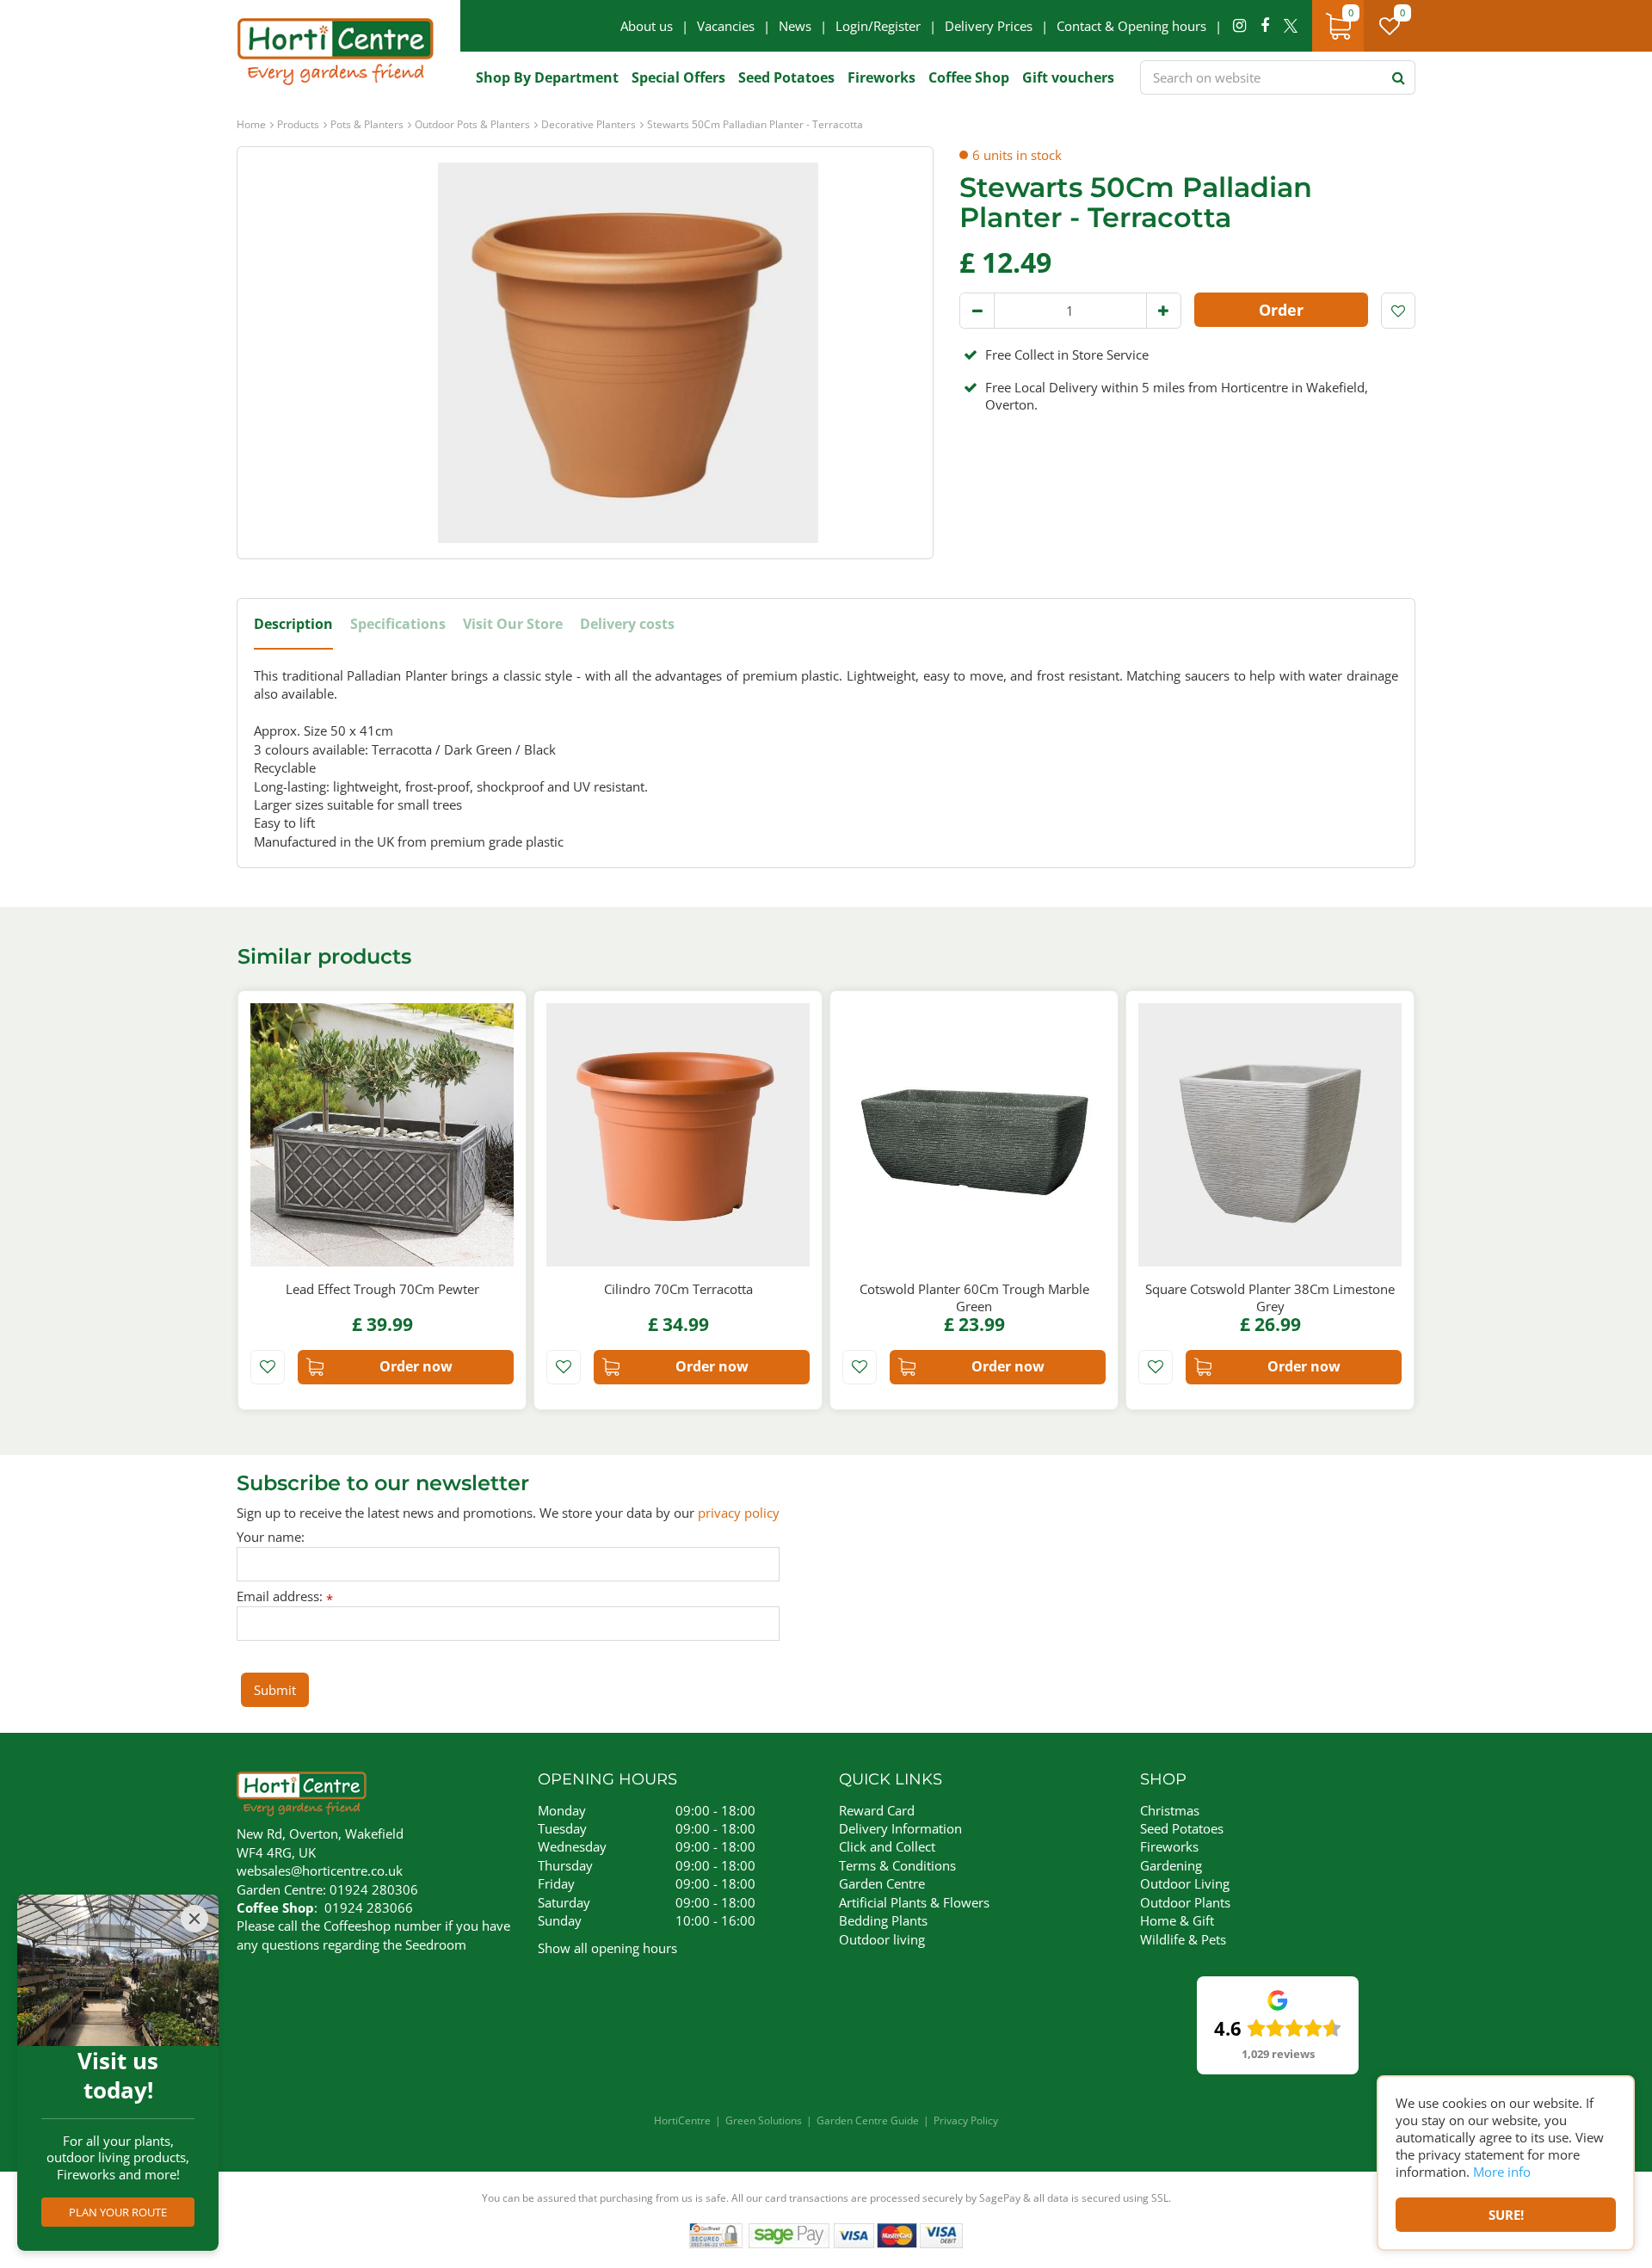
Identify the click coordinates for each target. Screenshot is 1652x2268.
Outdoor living (882, 1939)
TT (1291, 26)
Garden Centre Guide (868, 2120)
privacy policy (739, 1513)
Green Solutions (764, 2120)
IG (1239, 26)
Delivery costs (627, 624)
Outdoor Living (1185, 1883)
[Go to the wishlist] (1396, 26)
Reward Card (877, 1810)
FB (1265, 26)
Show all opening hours (607, 1948)
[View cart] (1338, 26)
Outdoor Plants (1185, 1902)
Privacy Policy (966, 2120)
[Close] (194, 1919)
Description (293, 624)
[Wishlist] (1390, 26)
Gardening (1171, 1865)
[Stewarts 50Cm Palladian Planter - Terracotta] (628, 353)
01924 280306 (374, 1889)
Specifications (398, 624)
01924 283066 (369, 1907)
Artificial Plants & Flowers (914, 1902)
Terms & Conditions (897, 1865)
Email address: (285, 1596)
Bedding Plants (883, 1920)
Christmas (1170, 1810)
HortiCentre (682, 2120)
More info (1502, 2172)
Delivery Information (900, 1828)
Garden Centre (882, 1883)
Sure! (1506, 2215)
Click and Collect (887, 1846)
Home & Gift (1177, 1920)
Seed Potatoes (1182, 1828)
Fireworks (1169, 1846)
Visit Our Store (513, 624)
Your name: (271, 1537)
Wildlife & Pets (1183, 1939)
